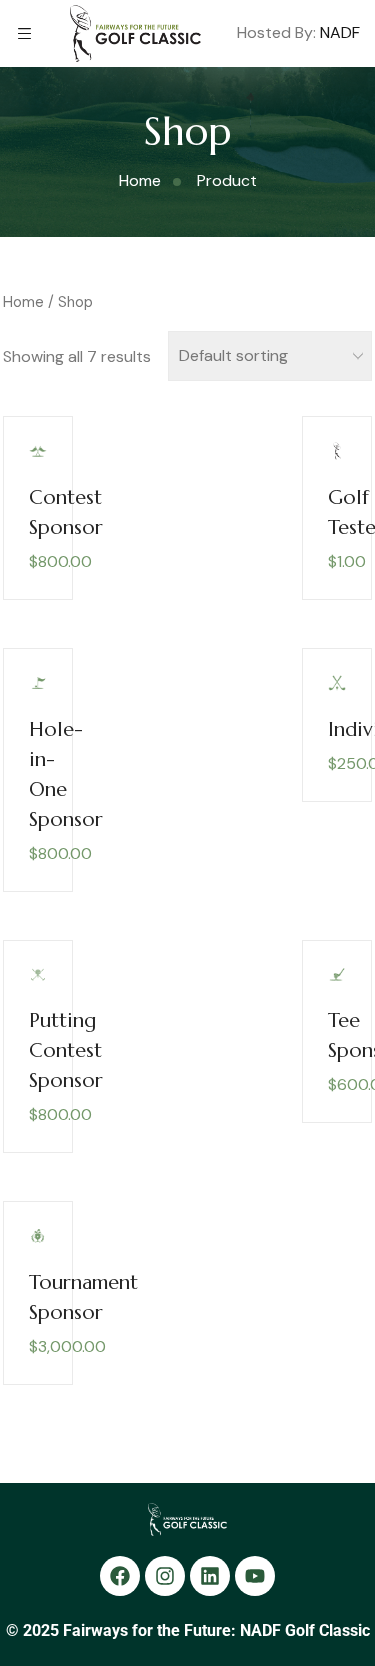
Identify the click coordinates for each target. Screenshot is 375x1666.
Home (23, 302)
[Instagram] (165, 1576)
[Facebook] (120, 1576)
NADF (340, 33)
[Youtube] (255, 1576)
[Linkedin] (210, 1576)
